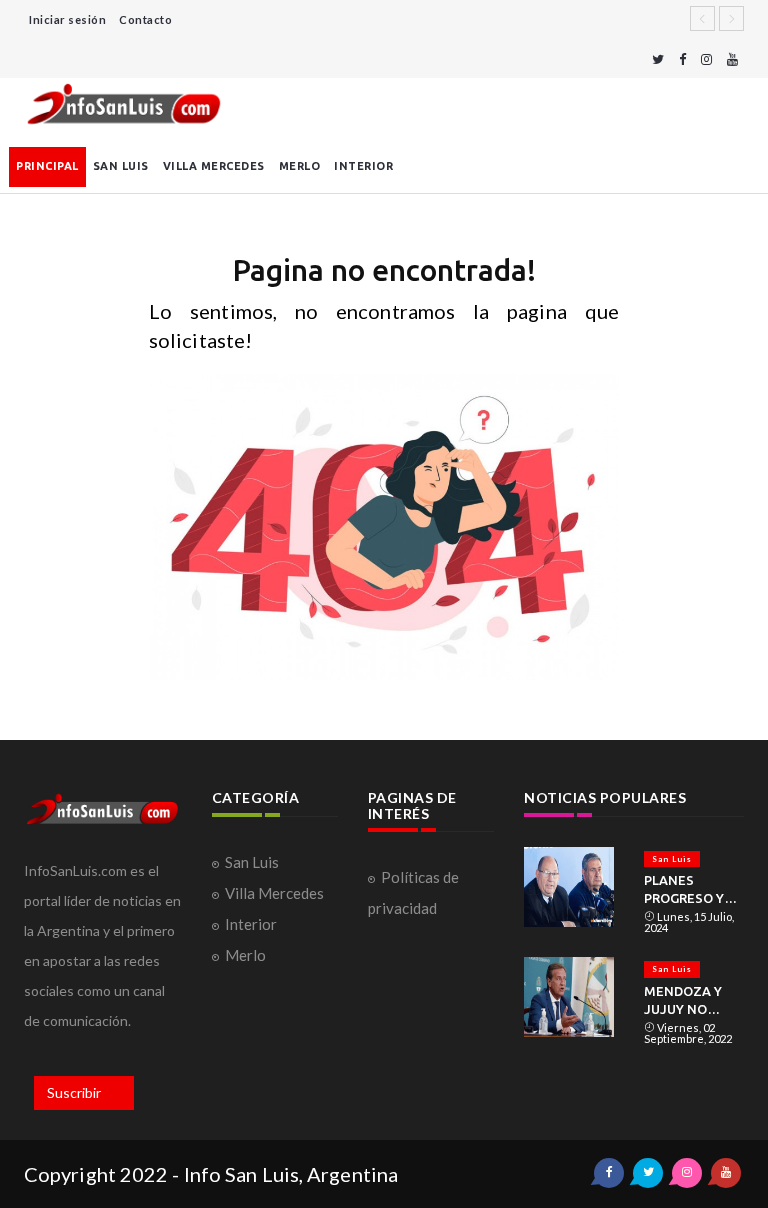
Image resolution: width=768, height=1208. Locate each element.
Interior (363, 166)
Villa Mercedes (214, 166)
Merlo (300, 166)
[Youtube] (732, 59)
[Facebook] (682, 59)
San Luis (121, 166)
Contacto (145, 19)
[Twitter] (658, 59)
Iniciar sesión (67, 19)
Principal (47, 166)
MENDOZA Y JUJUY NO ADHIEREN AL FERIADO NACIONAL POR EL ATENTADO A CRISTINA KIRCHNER (692, 1001)
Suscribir (74, 1092)
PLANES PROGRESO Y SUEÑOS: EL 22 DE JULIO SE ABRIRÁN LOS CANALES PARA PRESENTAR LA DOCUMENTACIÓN (694, 890)
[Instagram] (706, 59)
